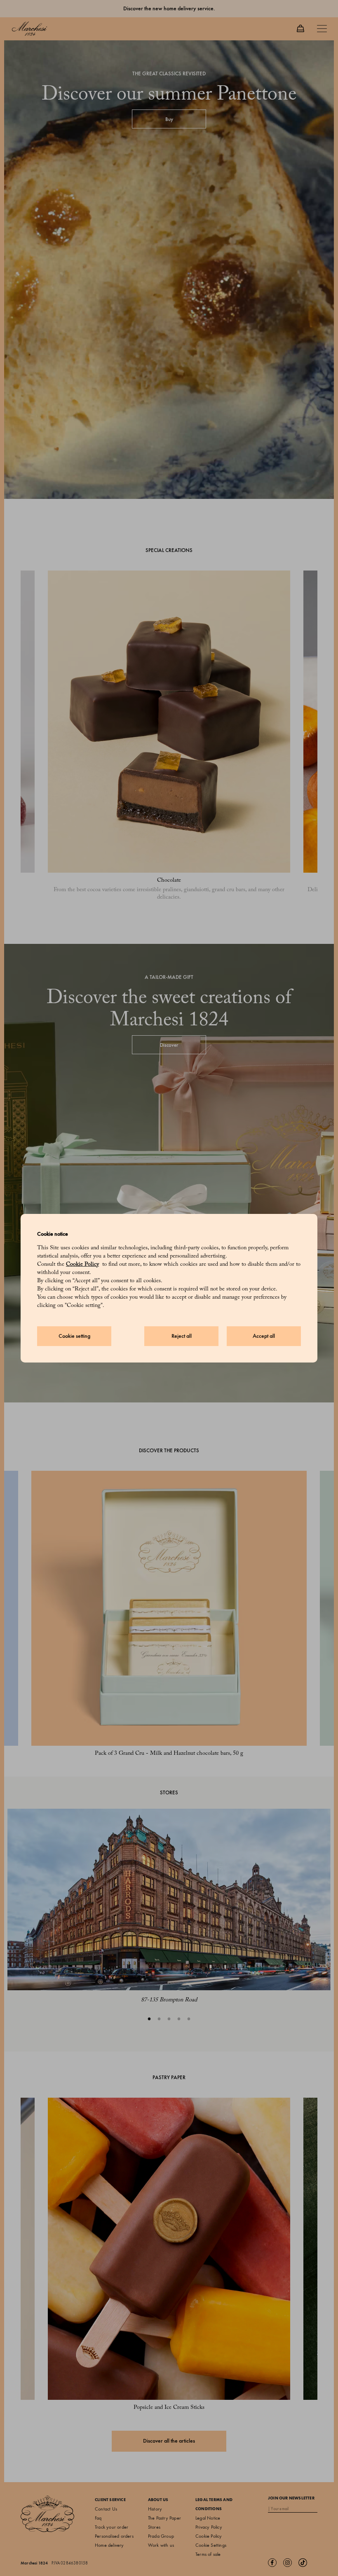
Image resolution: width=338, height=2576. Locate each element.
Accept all (264, 1336)
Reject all (182, 1336)
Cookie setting (74, 1336)
